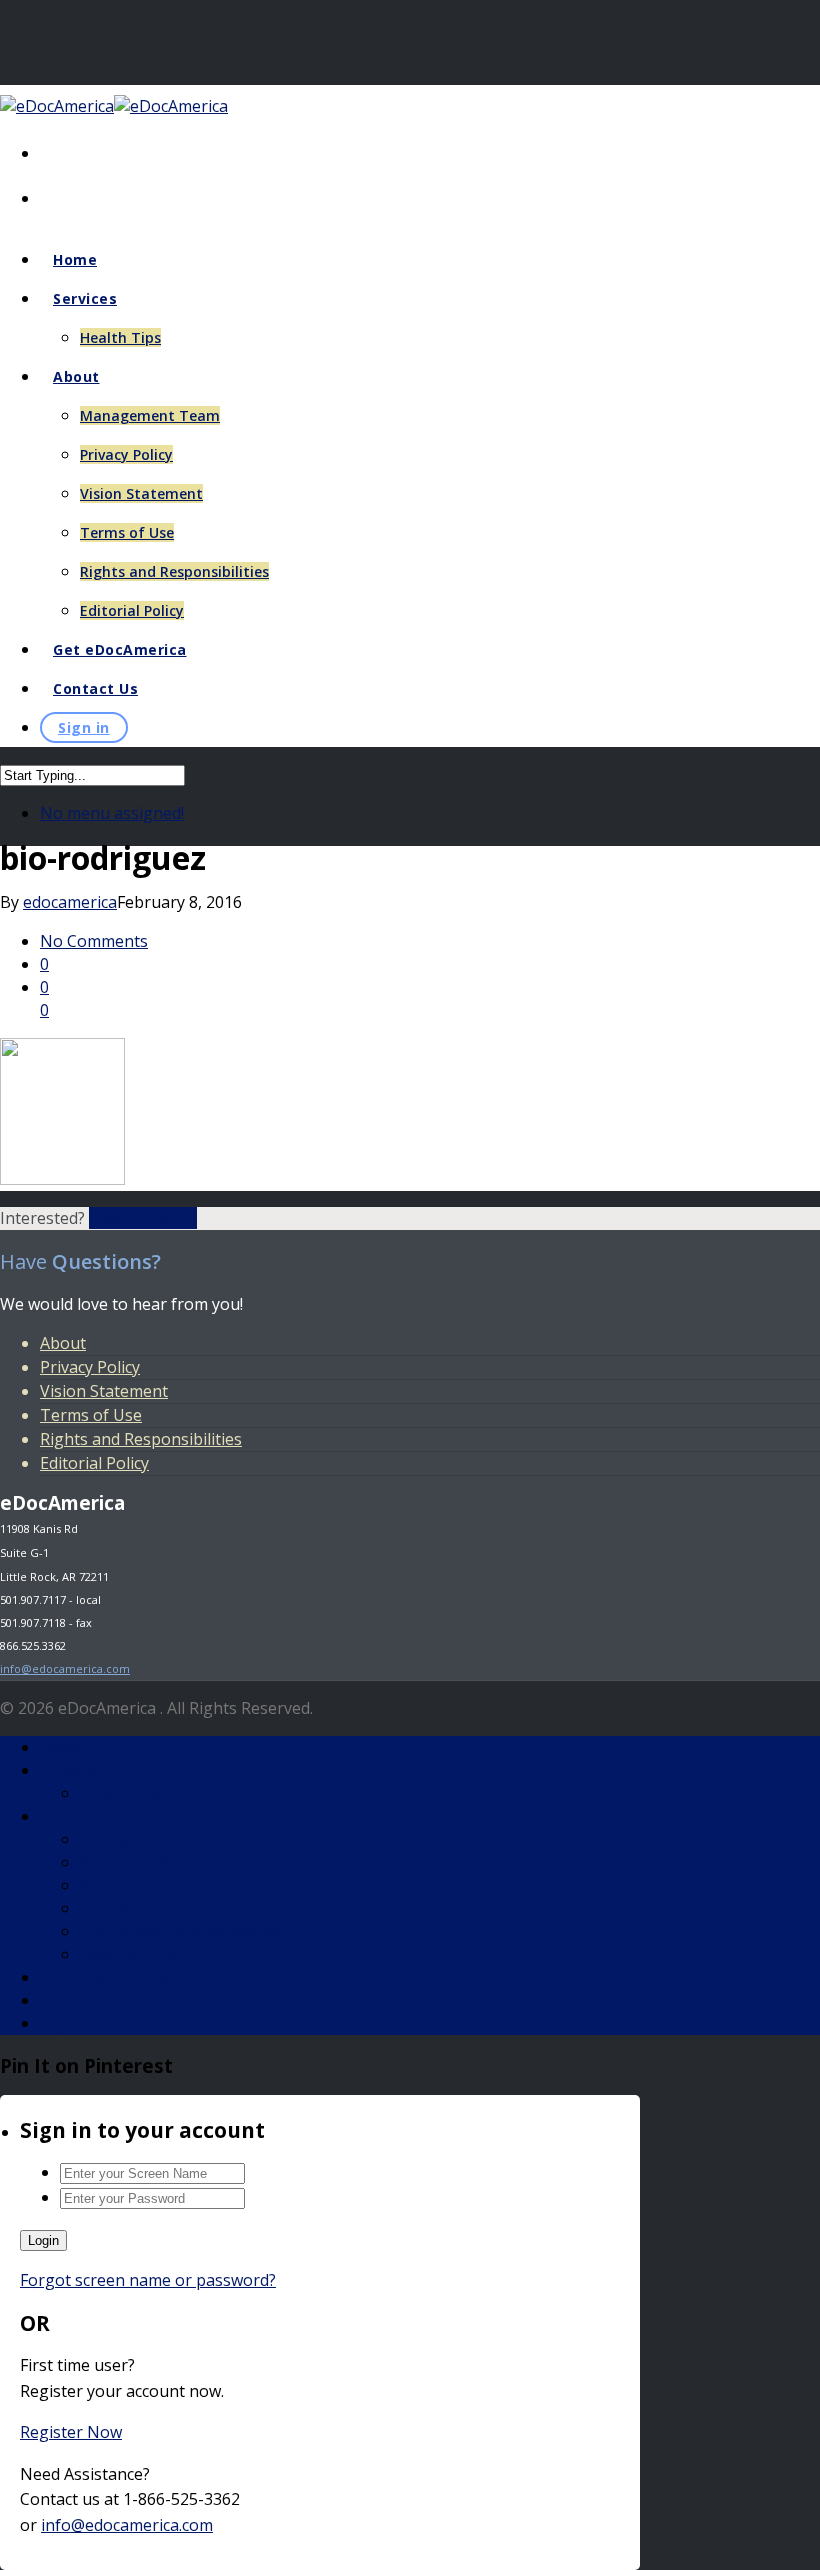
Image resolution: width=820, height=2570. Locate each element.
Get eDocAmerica (120, 649)
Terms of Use (127, 532)
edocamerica (70, 902)
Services (85, 298)
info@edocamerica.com (65, 1668)
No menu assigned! (112, 813)
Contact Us (95, 688)
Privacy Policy (126, 454)
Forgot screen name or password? (148, 2280)
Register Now (71, 2432)
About (76, 376)
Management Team (150, 415)
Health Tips (120, 337)
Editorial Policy (132, 610)
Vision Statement (141, 493)
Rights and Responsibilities (174, 571)
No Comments (94, 941)
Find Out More (143, 1218)
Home (75, 259)
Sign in (84, 727)
